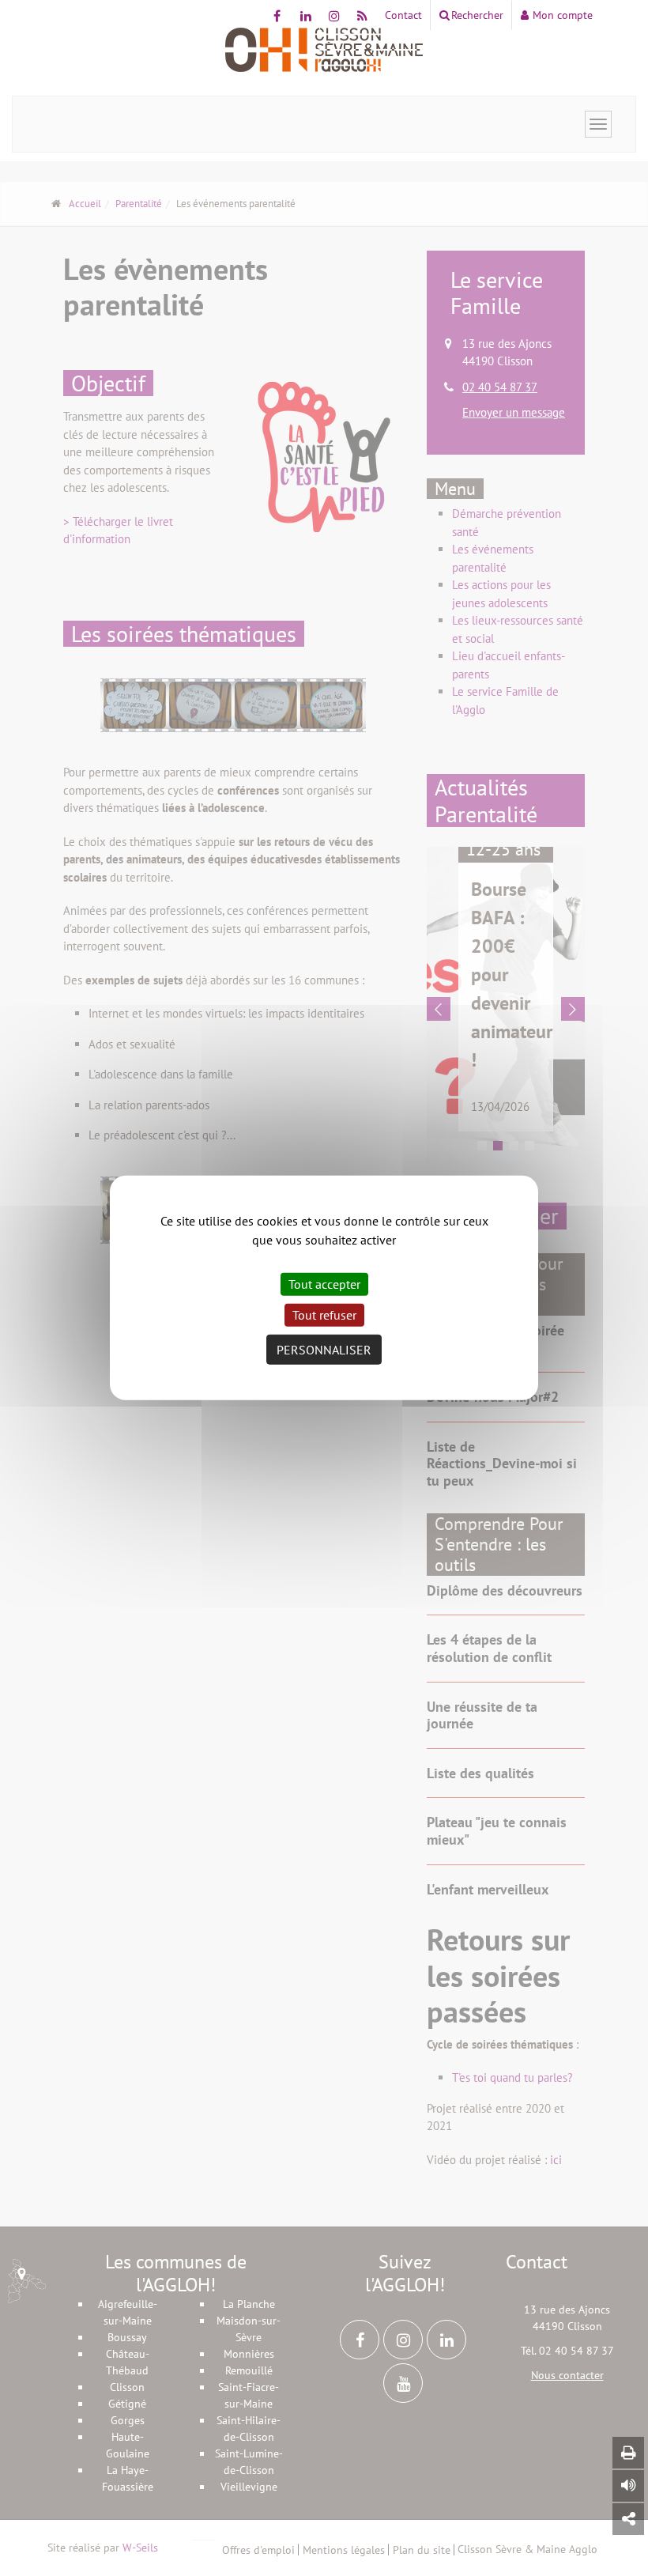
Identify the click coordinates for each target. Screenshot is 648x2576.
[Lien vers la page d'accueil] (324, 50)
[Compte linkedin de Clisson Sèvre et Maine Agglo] (305, 16)
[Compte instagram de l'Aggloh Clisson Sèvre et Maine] (334, 16)
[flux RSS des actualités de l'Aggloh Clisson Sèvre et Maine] (362, 16)
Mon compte (563, 15)
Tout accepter (324, 1284)
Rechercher (477, 15)
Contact (403, 15)
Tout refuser (324, 1315)
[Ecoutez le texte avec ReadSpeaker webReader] (628, 2486)
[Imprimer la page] (628, 2453)
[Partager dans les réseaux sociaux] (628, 2519)
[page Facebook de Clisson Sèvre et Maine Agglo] (277, 16)
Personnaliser (324, 1350)
